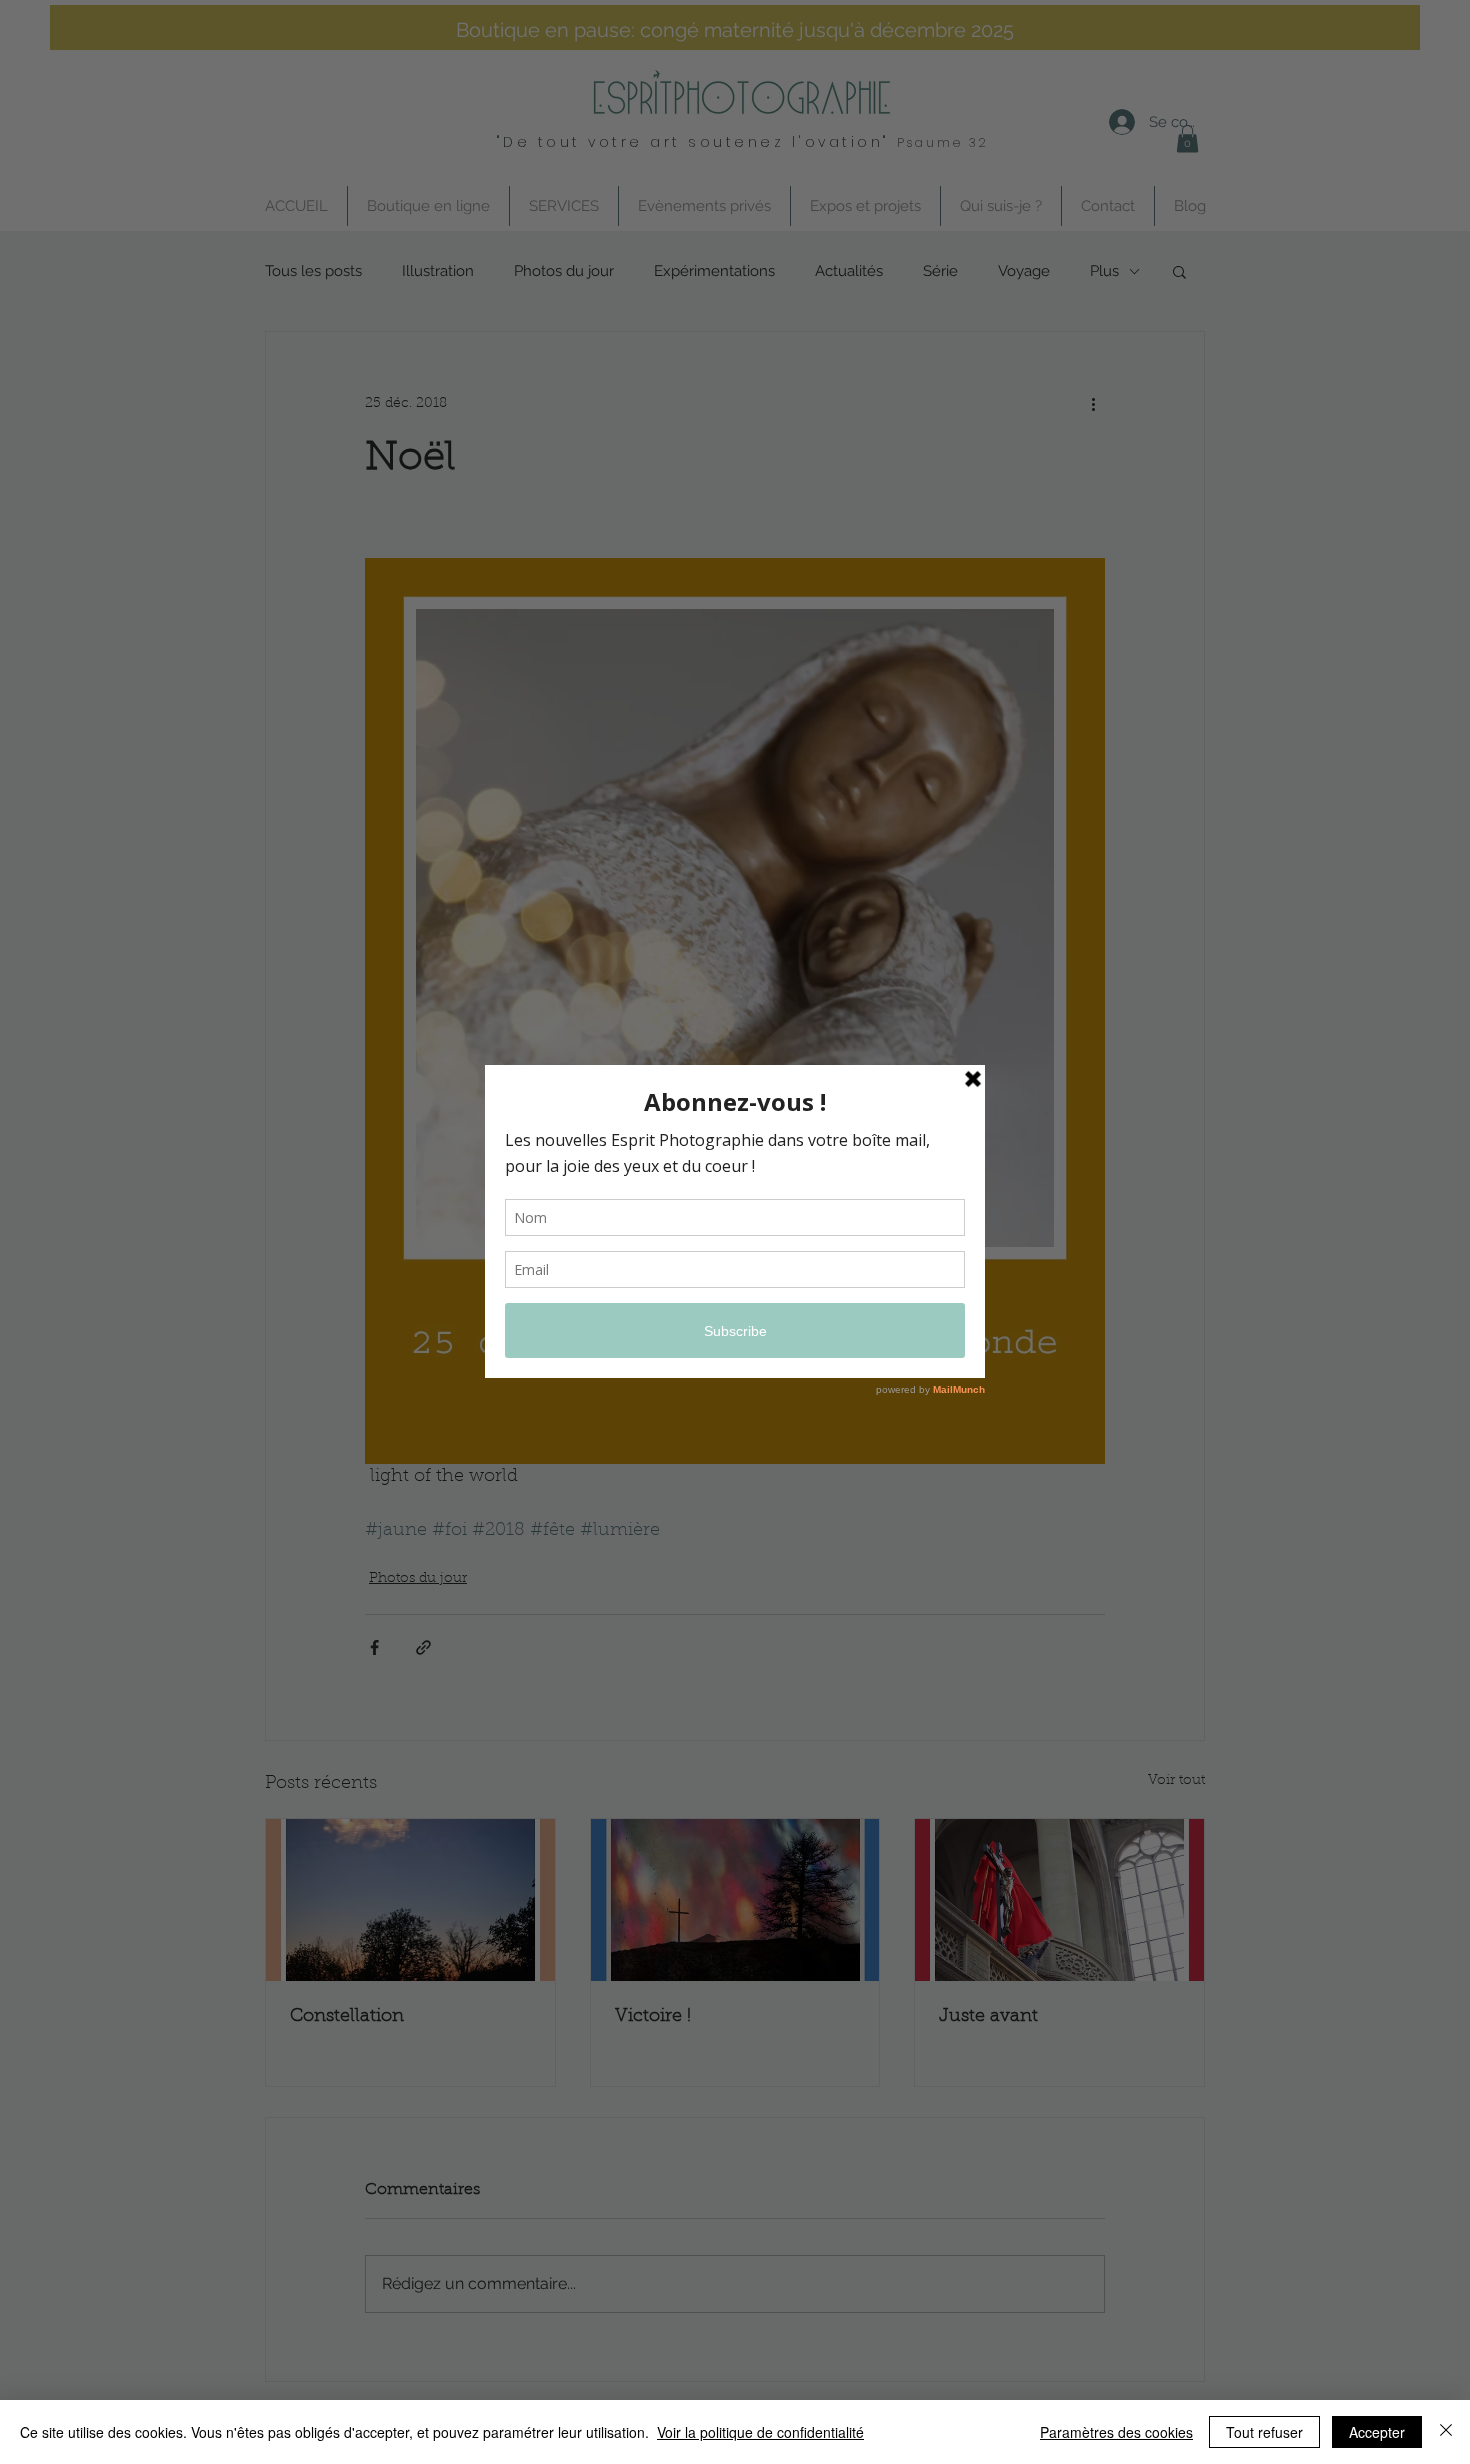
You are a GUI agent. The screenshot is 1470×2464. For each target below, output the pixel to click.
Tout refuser (1264, 2432)
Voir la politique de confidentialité (760, 2432)
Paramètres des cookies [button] (1116, 2432)
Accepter (1377, 2432)
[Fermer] (1446, 2432)
